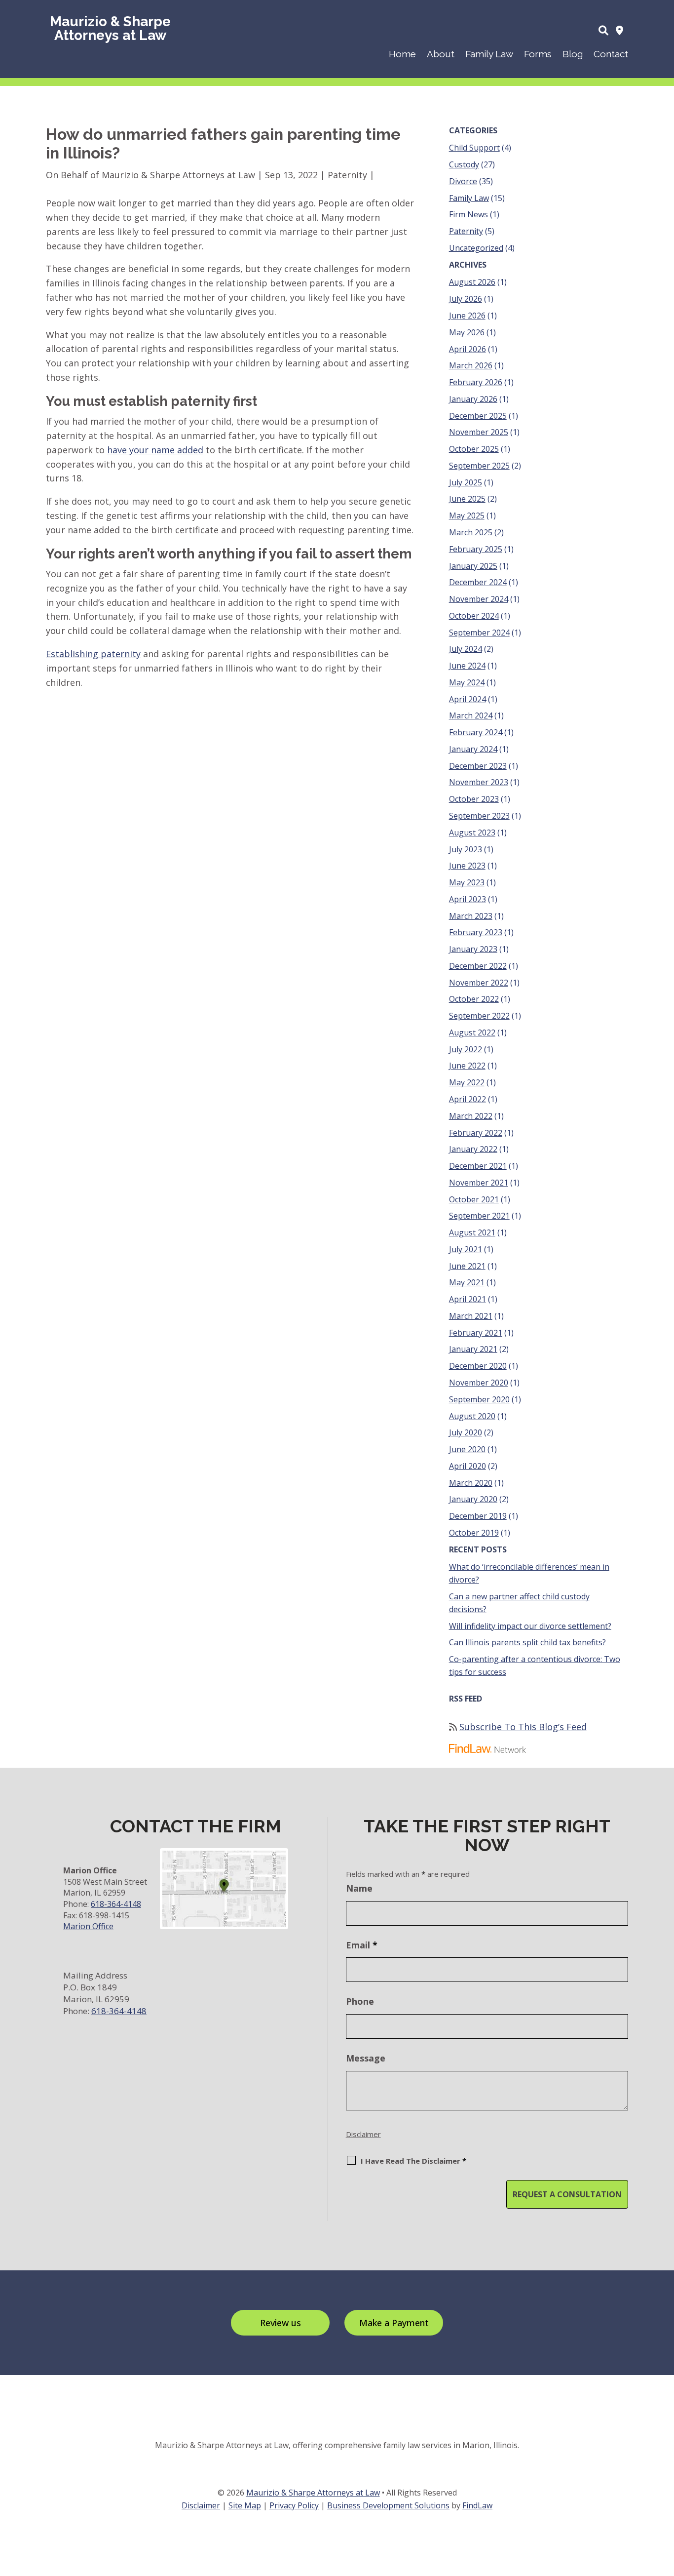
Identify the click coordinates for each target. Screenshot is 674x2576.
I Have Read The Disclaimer (413, 2161)
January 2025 (473, 566)
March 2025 (471, 532)
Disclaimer (363, 2134)
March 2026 (471, 365)
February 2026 (476, 382)
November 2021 (479, 1183)
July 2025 (466, 482)
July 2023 (466, 849)
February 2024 (476, 732)
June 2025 (467, 499)
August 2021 (472, 1232)
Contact (611, 54)
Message (366, 2058)
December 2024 (478, 582)
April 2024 (468, 699)
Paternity (347, 175)
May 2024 (467, 682)
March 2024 (471, 715)
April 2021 (468, 1299)
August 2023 (472, 832)
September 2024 (479, 633)
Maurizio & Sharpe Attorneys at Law (178, 175)
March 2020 (471, 1483)
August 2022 (472, 1032)
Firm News (468, 214)
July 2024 (466, 649)
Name (359, 1888)
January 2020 (473, 1499)
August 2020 (472, 1416)
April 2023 (468, 899)
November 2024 (479, 599)
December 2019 (478, 1516)
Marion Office (88, 1926)
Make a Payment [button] (394, 2323)
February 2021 (476, 1333)
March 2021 (471, 1316)
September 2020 (479, 1399)
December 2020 (478, 1366)
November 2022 (479, 983)
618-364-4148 (116, 1904)
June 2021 (467, 1266)
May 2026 (467, 332)
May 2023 (467, 882)
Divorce (463, 181)
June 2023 (467, 866)
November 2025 (479, 432)
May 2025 (467, 515)
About (441, 54)
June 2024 (467, 666)
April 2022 (468, 1099)
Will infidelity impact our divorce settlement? (530, 1626)
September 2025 (479, 466)
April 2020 (468, 1466)
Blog (573, 54)
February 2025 (476, 549)
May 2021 (467, 1282)
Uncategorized (476, 248)
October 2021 (474, 1199)
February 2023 (476, 932)
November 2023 (479, 782)
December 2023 (478, 766)
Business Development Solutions (388, 2505)
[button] (664, 2504)
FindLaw (477, 2505)
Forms (538, 54)
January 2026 (473, 399)
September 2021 (479, 1216)
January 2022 (473, 1149)
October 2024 (474, 616)
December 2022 (478, 966)
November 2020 (479, 1383)
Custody (464, 164)
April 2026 (468, 349)
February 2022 (476, 1133)
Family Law (489, 54)
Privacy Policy (294, 2505)
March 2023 (471, 916)
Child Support (474, 148)
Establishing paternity (93, 654)
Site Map (245, 2505)
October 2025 (474, 449)
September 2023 (479, 816)
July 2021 (466, 1249)
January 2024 (473, 749)
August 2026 (472, 282)
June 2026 (467, 316)
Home (402, 54)
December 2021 (478, 1166)
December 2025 (478, 416)
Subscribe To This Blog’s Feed (523, 1727)
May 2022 (467, 1082)
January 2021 (473, 1349)
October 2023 (474, 799)
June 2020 (467, 1449)
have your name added (155, 450)
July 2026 (466, 299)
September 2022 (479, 1016)
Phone (360, 2001)
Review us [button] (281, 2323)
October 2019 (474, 1533)
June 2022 (467, 1066)
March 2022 (471, 1116)
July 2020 (466, 1432)
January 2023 (473, 949)
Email (362, 1945)
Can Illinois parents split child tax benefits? (527, 1642)
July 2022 (466, 1049)
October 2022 (474, 999)
